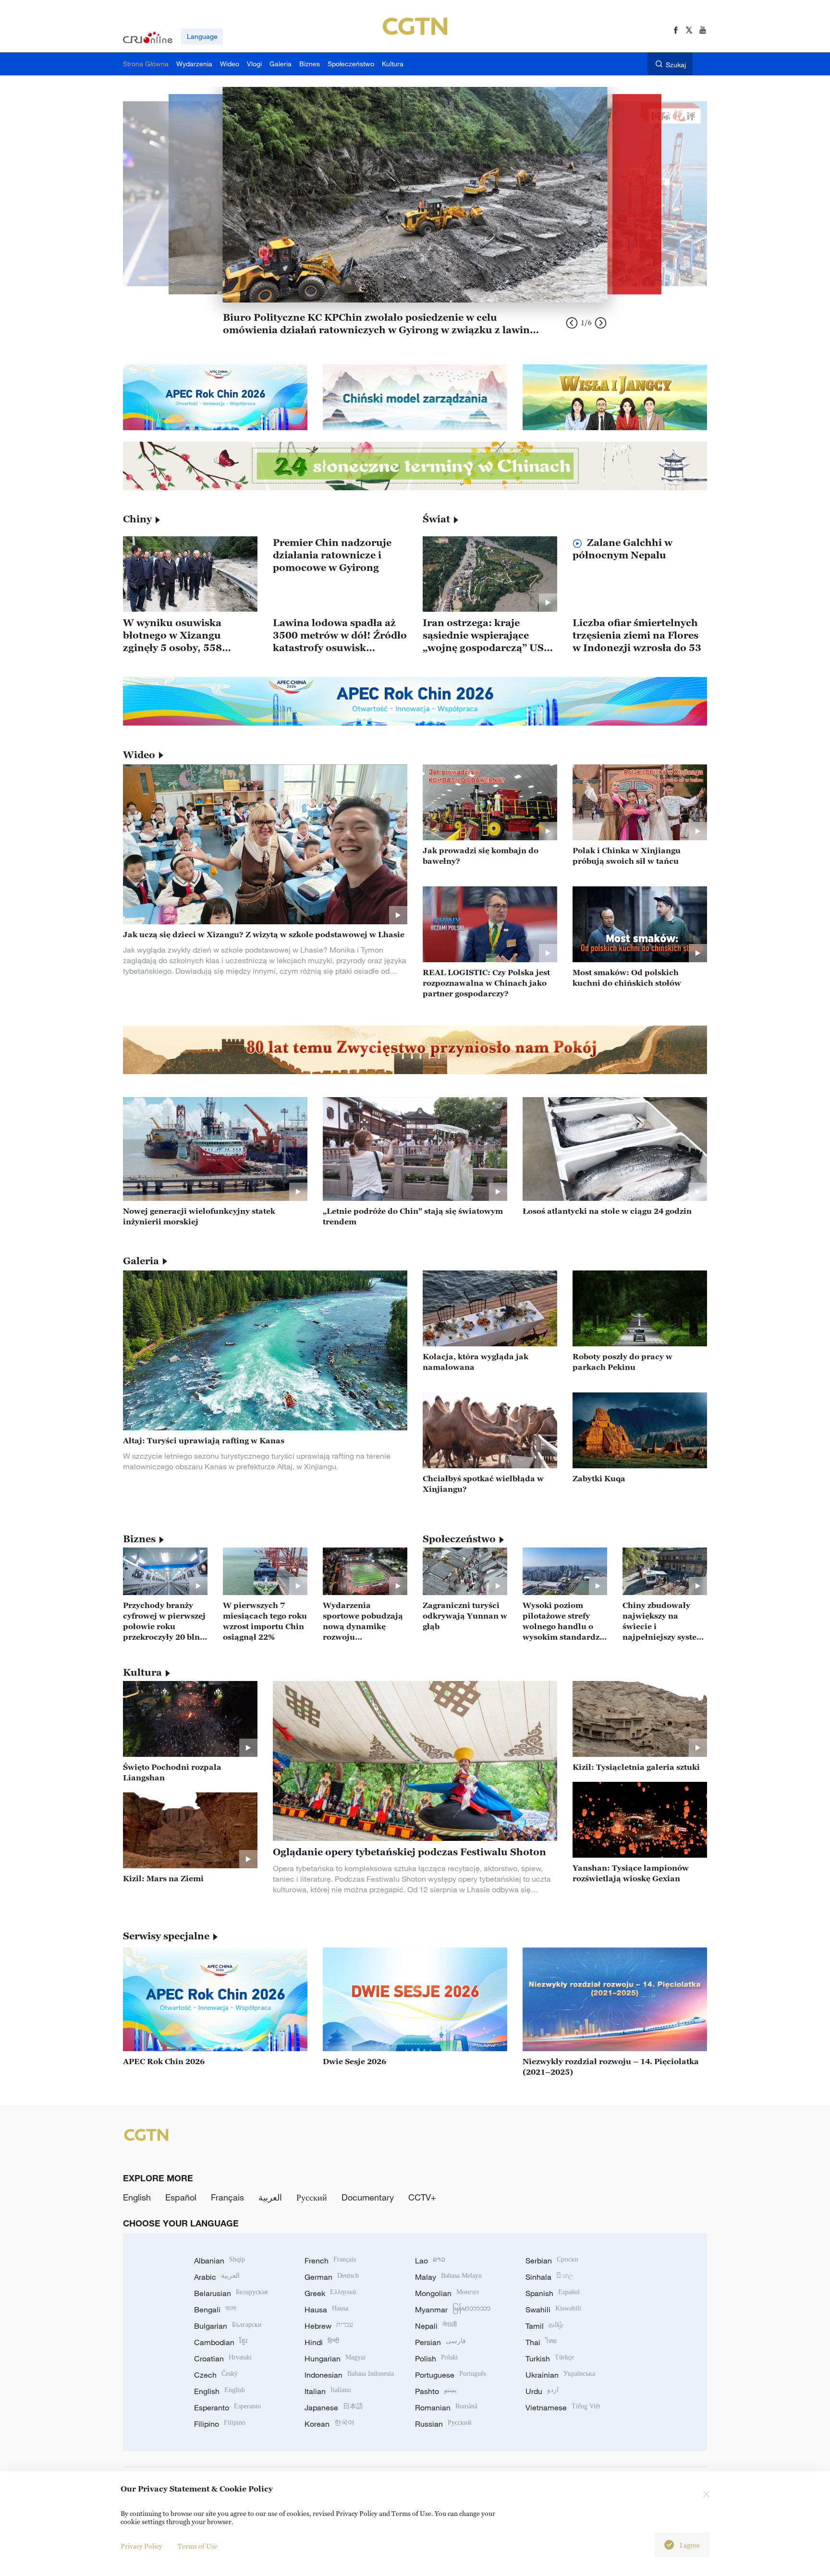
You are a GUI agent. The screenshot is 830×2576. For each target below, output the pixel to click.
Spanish (553, 2293)
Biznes (139, 1539)
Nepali (436, 2326)
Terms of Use (198, 2546)
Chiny (137, 519)
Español (181, 2197)
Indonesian (349, 2375)
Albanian (220, 2261)
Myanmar (453, 2310)
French (330, 2261)
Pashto (436, 2391)
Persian (440, 2342)
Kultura (142, 1672)
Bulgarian (228, 2326)
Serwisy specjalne (166, 1936)
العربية (270, 2197)
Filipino (220, 2424)
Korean (330, 2424)
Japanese (334, 2407)
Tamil (544, 2326)
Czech (216, 2375)
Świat (436, 519)
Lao (430, 2261)
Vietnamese (563, 2407)
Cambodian (221, 2342)
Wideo (139, 755)
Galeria (141, 1261)
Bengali (215, 2310)
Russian (443, 2424)
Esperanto (227, 2407)
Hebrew (329, 2326)
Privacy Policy (141, 2546)
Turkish (550, 2358)
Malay (448, 2277)
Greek (330, 2293)
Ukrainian (560, 2375)
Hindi (322, 2342)
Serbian (552, 2261)
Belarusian (231, 2293)
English (137, 2197)
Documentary (368, 2197)
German (332, 2277)
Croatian (223, 2358)
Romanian (446, 2407)
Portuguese (451, 2375)
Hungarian (335, 2358)
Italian (328, 2391)
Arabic (217, 2277)
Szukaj (676, 65)
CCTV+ (422, 2197)
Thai (541, 2342)
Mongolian (447, 2293)
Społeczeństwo (459, 1539)
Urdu (542, 2391)
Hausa (326, 2310)
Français (227, 2197)
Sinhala (549, 2277)
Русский (312, 2197)
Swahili (553, 2310)
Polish (436, 2358)
